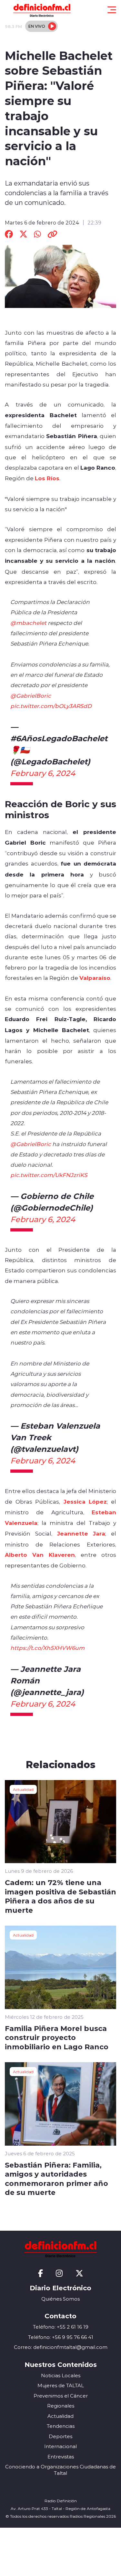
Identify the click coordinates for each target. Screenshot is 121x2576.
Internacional (60, 2446)
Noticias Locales (61, 2375)
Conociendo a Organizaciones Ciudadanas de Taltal (60, 2470)
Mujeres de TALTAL (61, 2385)
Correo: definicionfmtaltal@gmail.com (61, 2347)
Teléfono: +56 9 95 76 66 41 (61, 2337)
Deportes (60, 2436)
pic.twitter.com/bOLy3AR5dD (51, 706)
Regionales (61, 2406)
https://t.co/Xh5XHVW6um (47, 1648)
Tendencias (61, 2426)
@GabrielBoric (31, 695)
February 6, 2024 (43, 773)
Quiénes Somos (60, 2299)
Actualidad (23, 1789)
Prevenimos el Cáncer (61, 2396)
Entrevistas (61, 2457)
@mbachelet (28, 623)
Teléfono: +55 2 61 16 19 (61, 2327)
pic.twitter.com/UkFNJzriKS (49, 1175)
